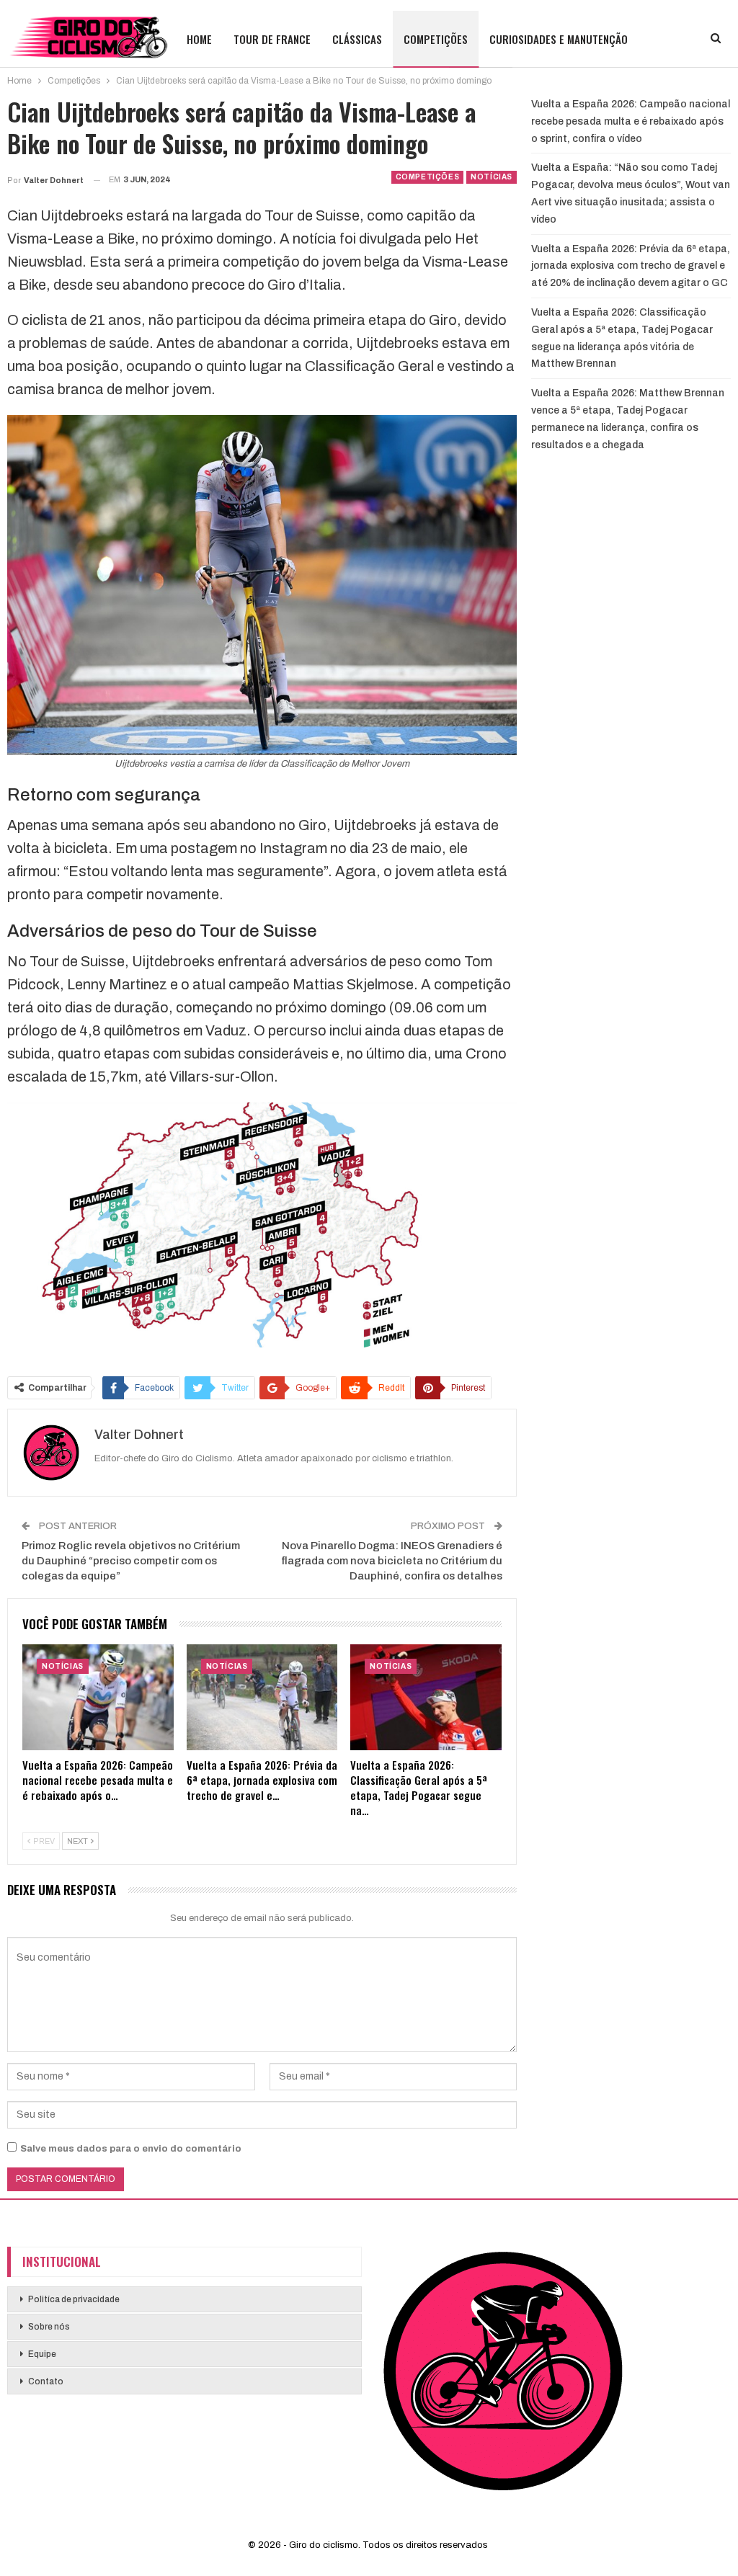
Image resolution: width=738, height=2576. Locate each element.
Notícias (492, 177)
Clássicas (357, 39)
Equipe (42, 2354)
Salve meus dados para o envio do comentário (131, 2149)
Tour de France (272, 39)
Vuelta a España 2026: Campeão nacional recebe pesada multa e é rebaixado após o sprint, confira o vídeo (631, 121)
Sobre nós (49, 2327)
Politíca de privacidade (74, 2299)
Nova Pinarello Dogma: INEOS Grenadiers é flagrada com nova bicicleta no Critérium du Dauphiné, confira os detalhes (392, 1561)
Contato (46, 2381)
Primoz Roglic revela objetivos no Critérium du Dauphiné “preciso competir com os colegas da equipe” (131, 1561)
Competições (436, 39)
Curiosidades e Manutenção (559, 39)
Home (199, 39)
